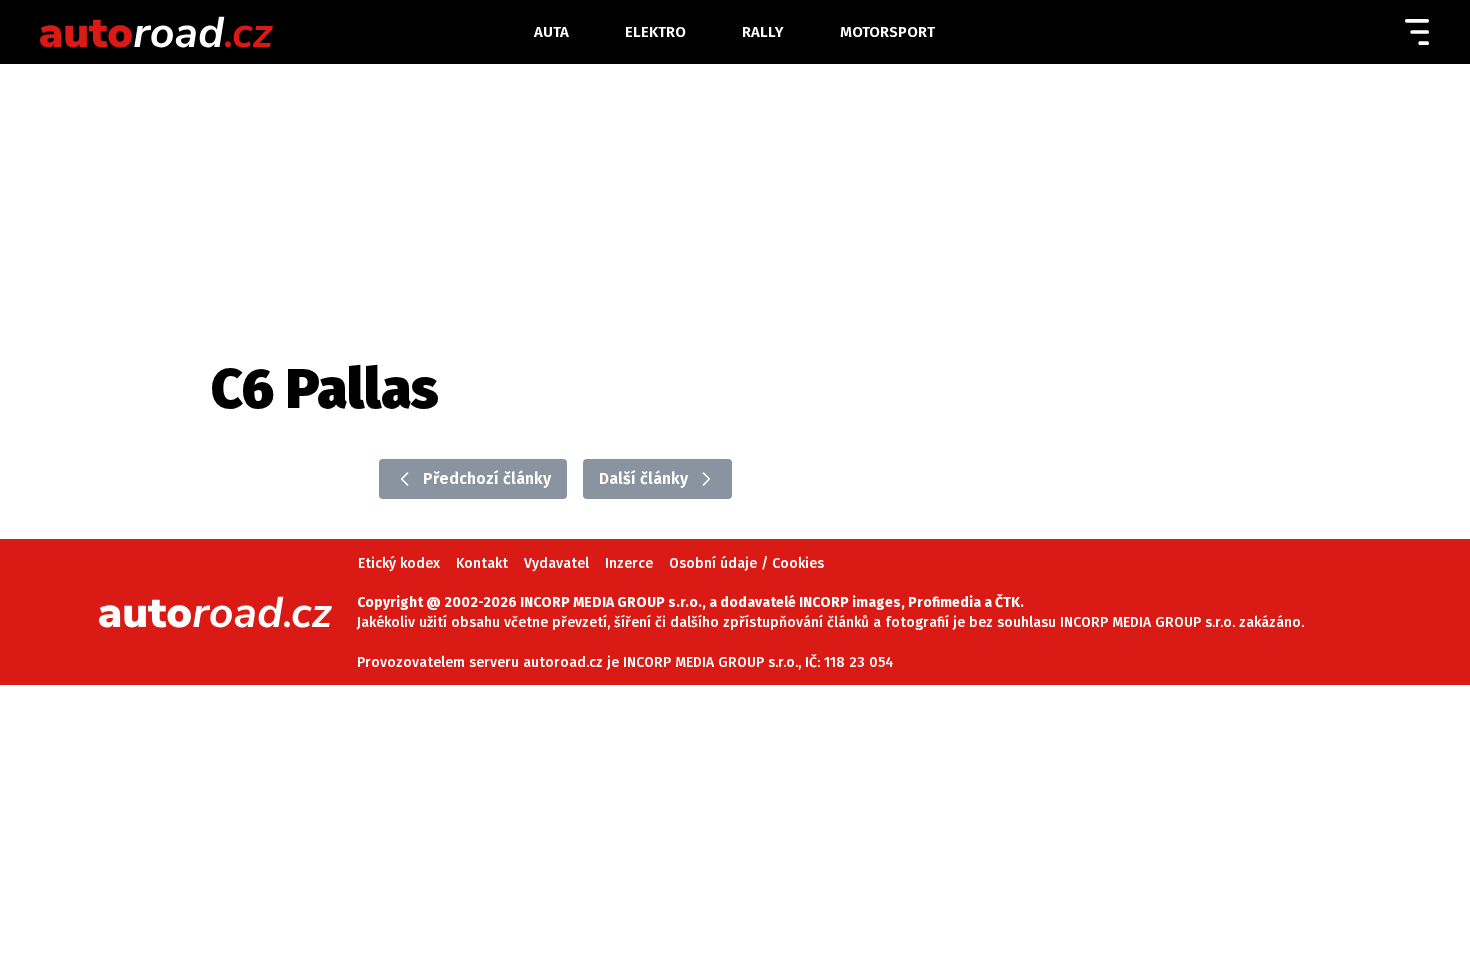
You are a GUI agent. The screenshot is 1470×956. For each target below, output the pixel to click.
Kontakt (482, 563)
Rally (763, 32)
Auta (551, 32)
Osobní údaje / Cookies (746, 563)
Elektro (655, 32)
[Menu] (1417, 32)
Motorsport (887, 32)
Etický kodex (399, 563)
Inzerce (629, 563)
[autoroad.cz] (271, 32)
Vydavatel (556, 563)
